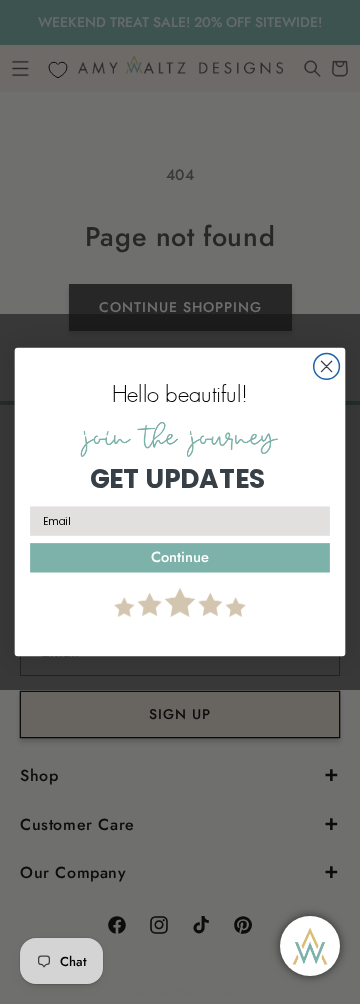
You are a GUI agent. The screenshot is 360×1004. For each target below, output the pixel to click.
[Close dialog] (327, 367)
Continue (180, 557)
